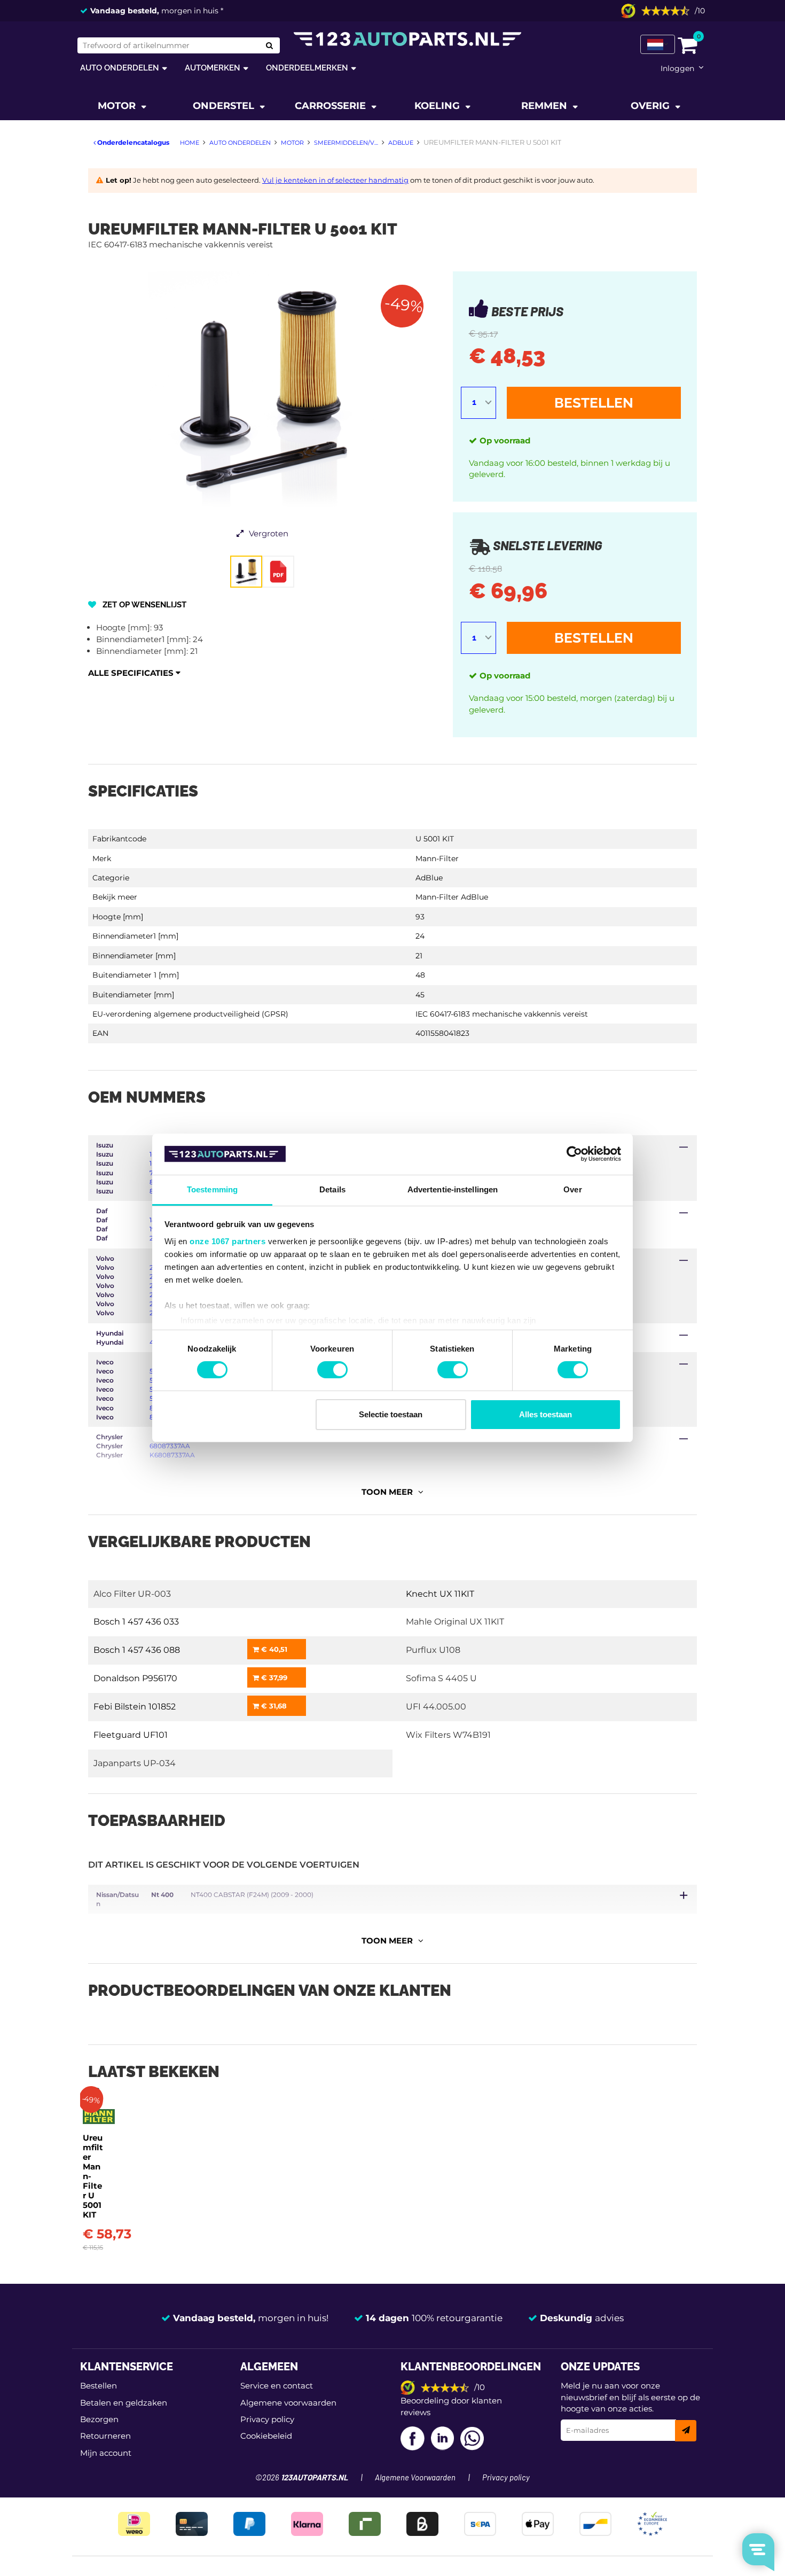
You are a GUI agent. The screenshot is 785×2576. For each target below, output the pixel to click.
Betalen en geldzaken (124, 2403)
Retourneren (105, 2436)
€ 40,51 (273, 1649)
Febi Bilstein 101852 (135, 1707)
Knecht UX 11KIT (440, 1594)
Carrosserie (332, 106)
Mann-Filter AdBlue (452, 897)
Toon (387, 1492)
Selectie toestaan (391, 1414)
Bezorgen (99, 2419)
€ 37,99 (273, 1677)
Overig (651, 106)
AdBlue (429, 878)
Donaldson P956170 (135, 1678)
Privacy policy (267, 2419)
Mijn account (106, 2453)
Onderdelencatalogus (132, 142)
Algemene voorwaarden (288, 2403)
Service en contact (277, 2386)
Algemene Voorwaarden (415, 2478)
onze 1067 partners (227, 1241)
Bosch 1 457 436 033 (136, 1622)
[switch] (332, 1370)
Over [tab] (572, 1189)
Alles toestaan (545, 1414)
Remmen (545, 106)
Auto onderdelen (120, 68)
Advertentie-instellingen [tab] (453, 1189)
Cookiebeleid (266, 2436)
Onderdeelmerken (307, 68)
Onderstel (225, 106)
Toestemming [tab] (212, 1189)
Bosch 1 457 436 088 (137, 1650)
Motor (118, 106)
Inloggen (677, 68)
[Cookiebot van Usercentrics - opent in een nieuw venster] (574, 1154)
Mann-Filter (437, 858)
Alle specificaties (132, 673)
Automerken (213, 68)
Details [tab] (332, 1189)
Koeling (438, 106)
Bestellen (594, 403)
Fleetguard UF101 (131, 1735)
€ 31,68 (273, 1706)
